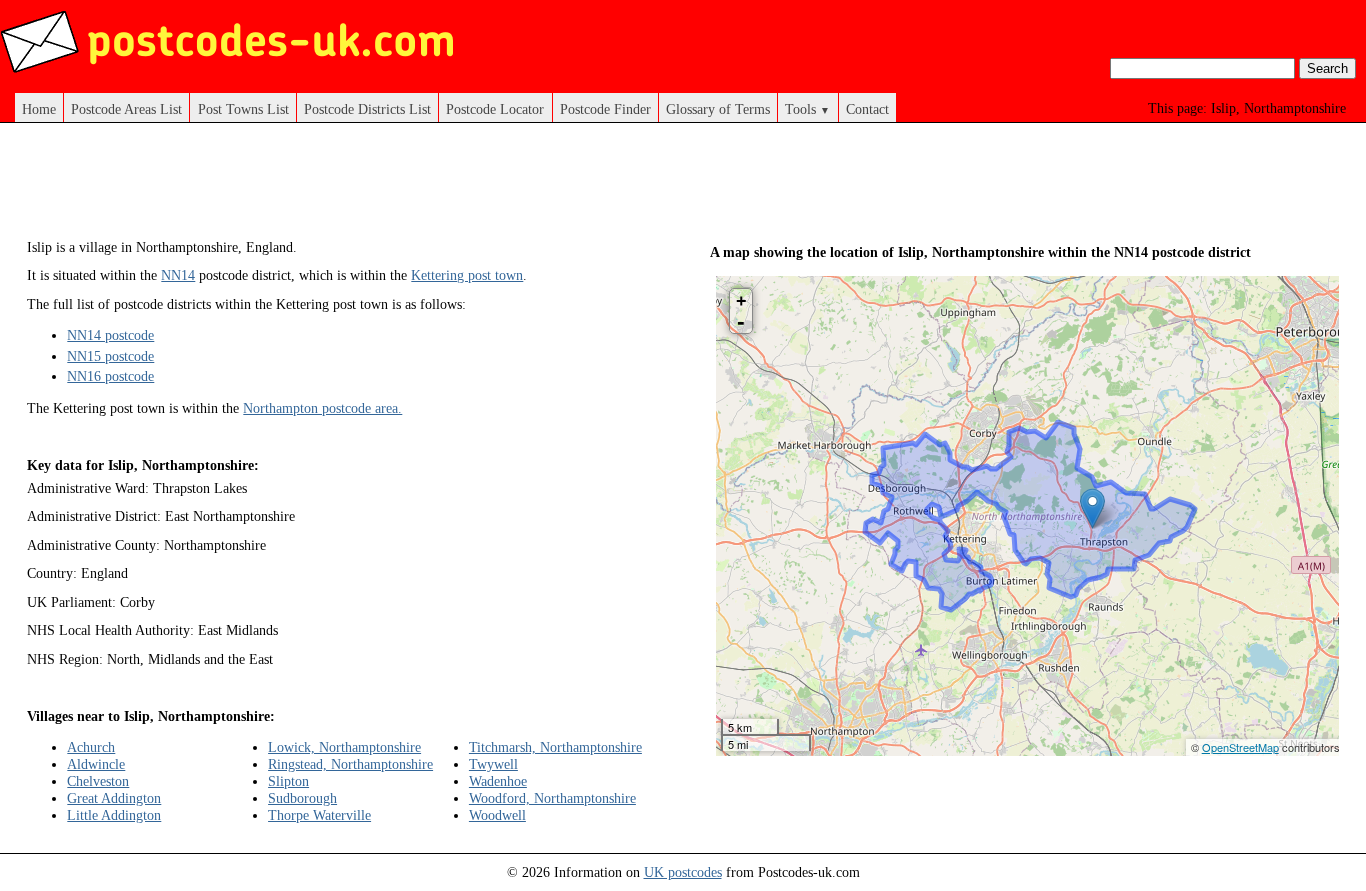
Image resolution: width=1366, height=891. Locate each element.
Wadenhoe (498, 781)
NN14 (178, 275)
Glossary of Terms (718, 109)
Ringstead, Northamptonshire (350, 764)
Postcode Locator (495, 109)
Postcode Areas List (126, 109)
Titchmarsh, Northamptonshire (555, 747)
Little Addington (114, 815)
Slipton (288, 781)
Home (39, 109)
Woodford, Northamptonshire (552, 798)
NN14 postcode (110, 335)
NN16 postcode (110, 376)
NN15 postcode (110, 356)
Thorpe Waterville (319, 815)
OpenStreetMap (1240, 747)
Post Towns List (243, 109)
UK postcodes (683, 872)
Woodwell (497, 815)
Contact (867, 109)
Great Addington (114, 798)
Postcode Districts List (367, 109)
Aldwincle (96, 764)
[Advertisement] (391, 188)
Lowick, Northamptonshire (344, 747)
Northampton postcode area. (322, 408)
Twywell (493, 764)
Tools (807, 109)
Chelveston (98, 781)
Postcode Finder (605, 109)
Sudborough (302, 798)
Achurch (91, 747)
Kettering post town (467, 275)
